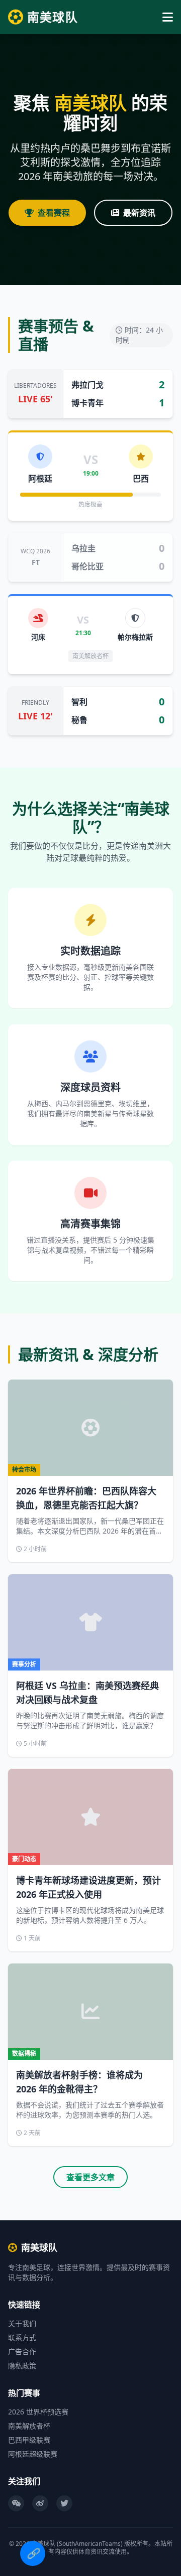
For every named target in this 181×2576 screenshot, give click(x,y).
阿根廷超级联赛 (33, 2454)
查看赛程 (54, 213)
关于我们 (22, 2323)
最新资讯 (139, 213)
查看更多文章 (90, 2177)
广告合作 (22, 2352)
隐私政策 (22, 2366)
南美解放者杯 (29, 2426)
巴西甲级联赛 (29, 2440)
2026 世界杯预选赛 (38, 2412)
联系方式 (22, 2337)
